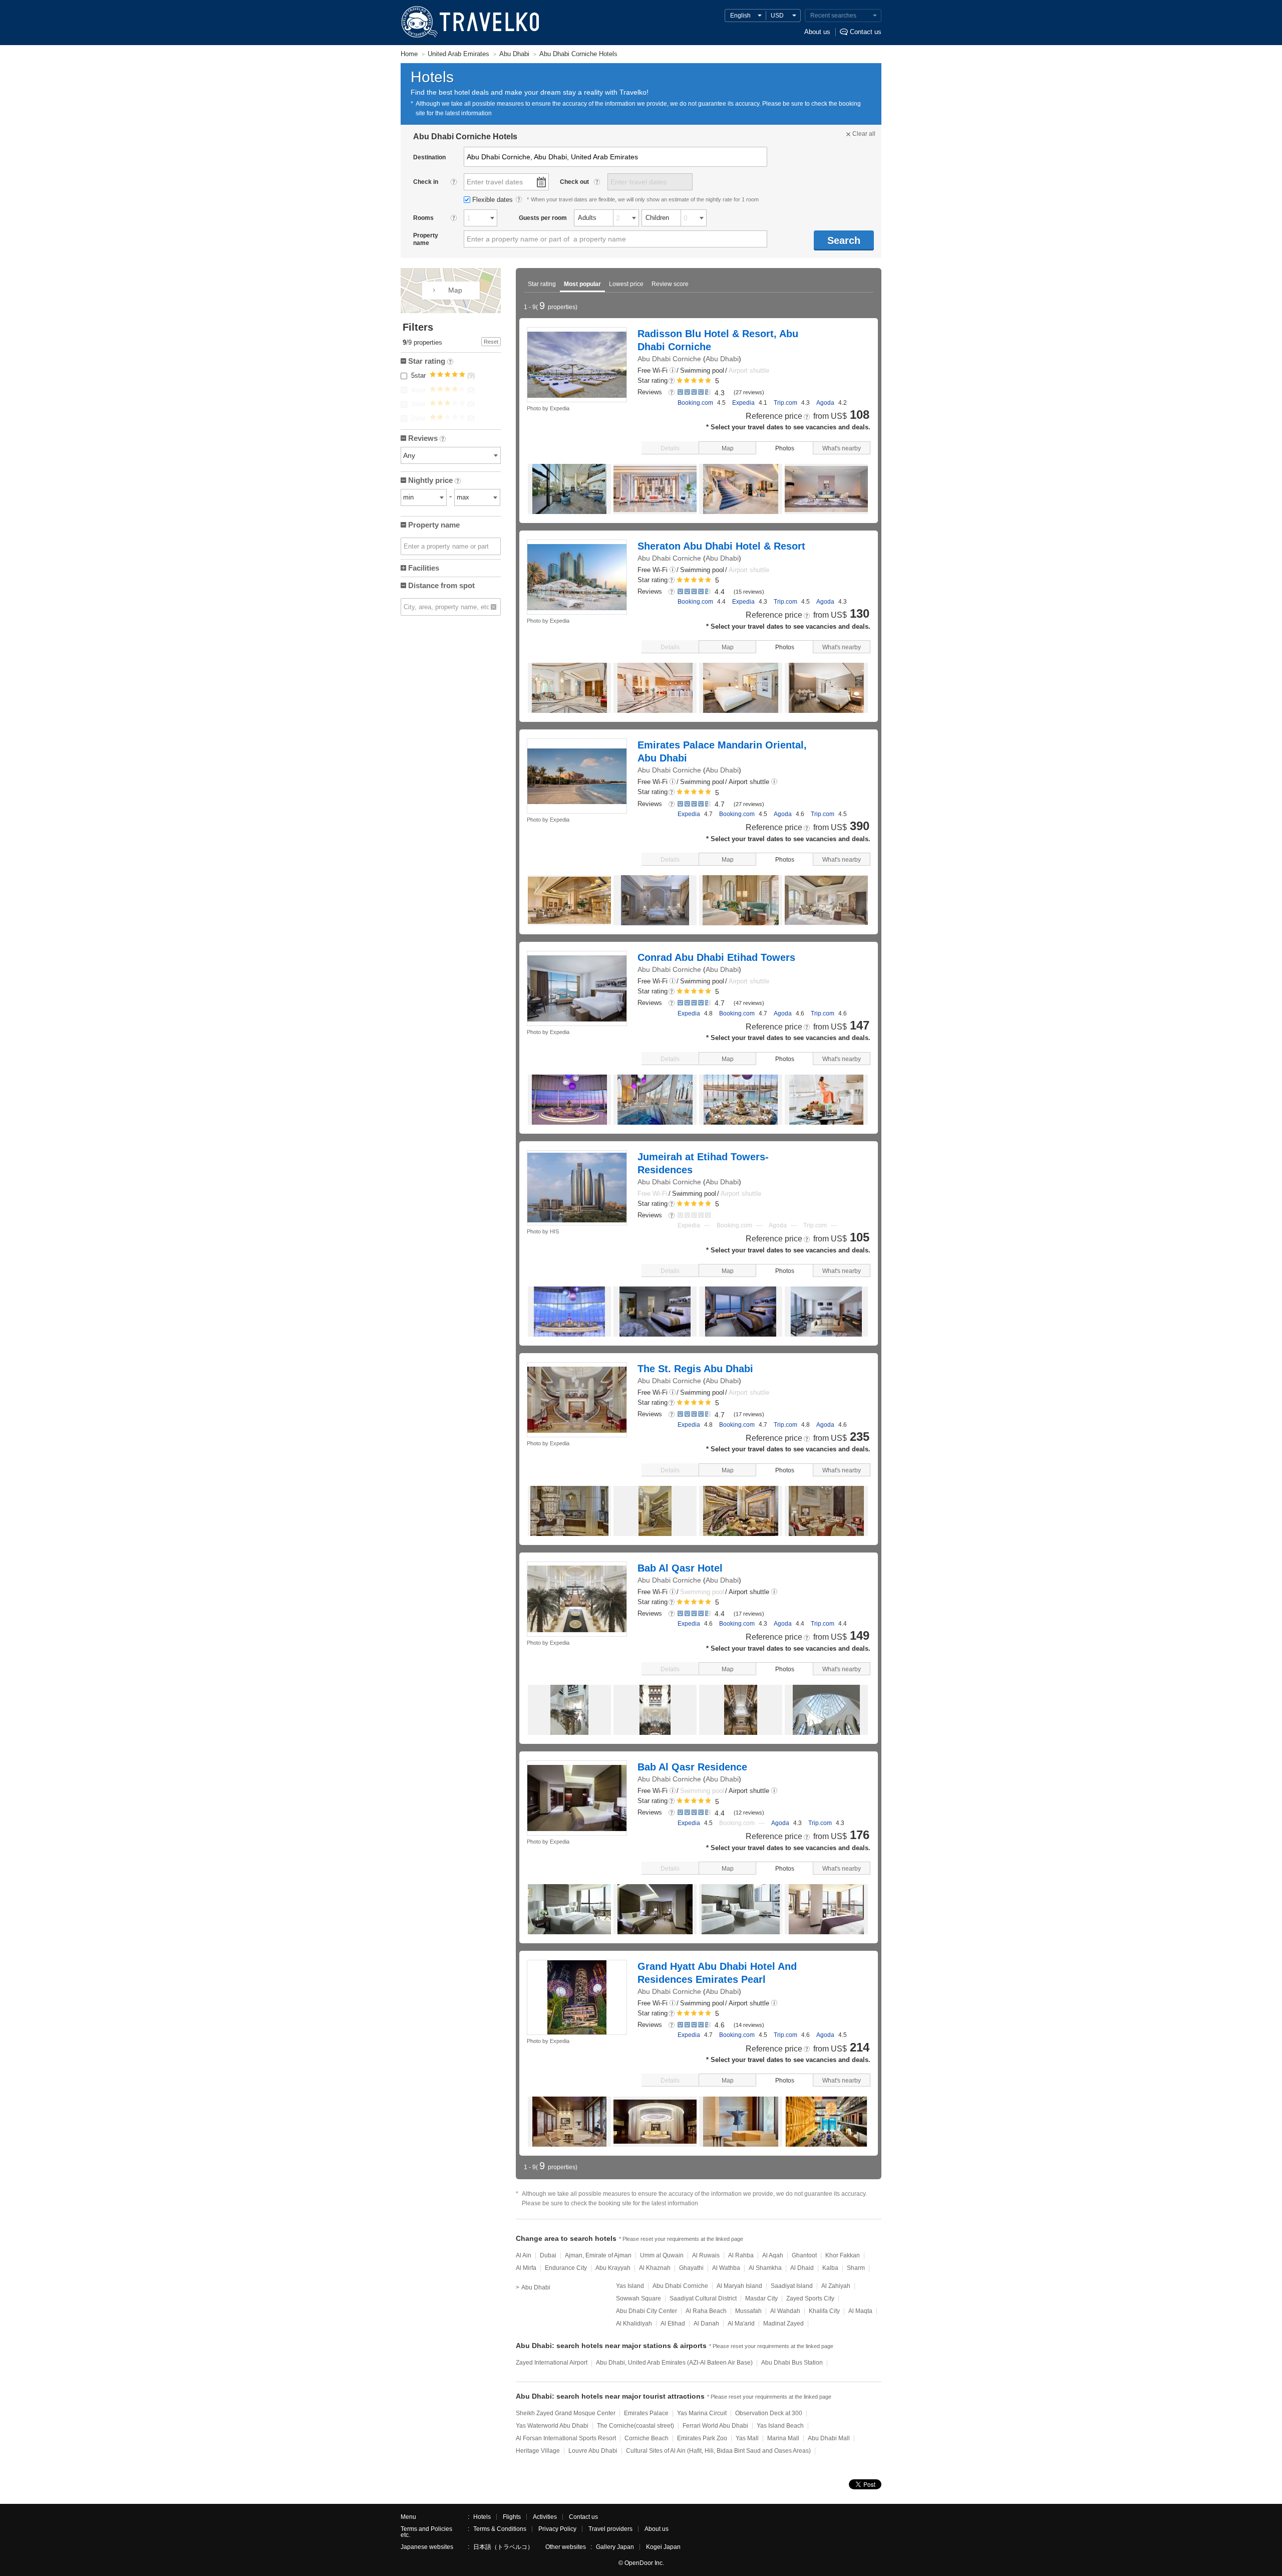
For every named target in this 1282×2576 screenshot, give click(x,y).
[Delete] (494, 607)
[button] (673, 371)
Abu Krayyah (613, 2268)
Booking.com (695, 403)
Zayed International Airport (552, 2363)
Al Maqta (860, 2311)
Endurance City (566, 2268)
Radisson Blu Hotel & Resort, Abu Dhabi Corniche (718, 340)
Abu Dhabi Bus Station (792, 2363)
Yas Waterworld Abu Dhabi (552, 2426)
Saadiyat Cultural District (703, 2298)
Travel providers (610, 2529)
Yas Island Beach (780, 2426)
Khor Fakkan (843, 2255)
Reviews (426, 439)
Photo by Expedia (548, 408)
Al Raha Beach (706, 2311)
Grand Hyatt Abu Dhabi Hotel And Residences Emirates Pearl (717, 1973)
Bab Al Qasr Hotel (680, 1568)
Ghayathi (691, 2268)
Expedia (743, 403)
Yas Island (630, 2286)
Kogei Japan (663, 2547)
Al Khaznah (655, 2268)
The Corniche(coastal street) (635, 2426)
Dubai (548, 2255)
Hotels (482, 2517)
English (740, 16)
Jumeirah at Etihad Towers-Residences (703, 1163)
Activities (545, 2517)
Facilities (424, 568)
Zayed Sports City (810, 2298)
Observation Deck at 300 (769, 2413)
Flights (512, 2517)
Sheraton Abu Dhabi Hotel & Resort (721, 546)
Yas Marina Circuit (702, 2413)
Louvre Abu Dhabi (593, 2451)
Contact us (866, 32)
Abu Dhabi (722, 359)
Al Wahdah (785, 2311)
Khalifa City (824, 2311)
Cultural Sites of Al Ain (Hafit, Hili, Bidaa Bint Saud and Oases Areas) (718, 2451)
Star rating (542, 284)
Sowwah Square (638, 2298)
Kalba (830, 2268)
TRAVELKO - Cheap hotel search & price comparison (469, 23)
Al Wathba (726, 2268)
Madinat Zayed (783, 2324)
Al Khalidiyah (634, 2324)
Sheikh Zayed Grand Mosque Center (566, 2413)
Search (844, 240)
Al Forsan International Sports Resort (566, 2438)
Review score (670, 284)
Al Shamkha (765, 2268)
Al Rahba (741, 2255)
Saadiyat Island (792, 2286)
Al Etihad (673, 2324)
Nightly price (434, 481)
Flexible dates (494, 200)
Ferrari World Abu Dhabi (715, 2426)
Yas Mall (747, 2438)
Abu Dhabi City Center (647, 2311)
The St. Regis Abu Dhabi (695, 1369)
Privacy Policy (557, 2529)
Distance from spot (441, 585)
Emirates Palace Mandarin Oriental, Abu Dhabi (722, 751)
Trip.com (785, 403)
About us (817, 32)
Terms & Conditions (500, 2529)
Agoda (825, 403)
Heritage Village (538, 2451)
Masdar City (761, 2298)
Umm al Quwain (662, 2255)
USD (777, 16)
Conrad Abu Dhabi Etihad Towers (716, 957)
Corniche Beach (647, 2438)
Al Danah (706, 2324)
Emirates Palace (646, 2413)
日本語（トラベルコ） (503, 2547)
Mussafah (748, 2311)
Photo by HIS (543, 1231)
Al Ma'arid (741, 2324)
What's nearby (842, 448)
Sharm (856, 2268)
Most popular (582, 284)
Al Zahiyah (836, 2286)
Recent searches (833, 16)
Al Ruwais (706, 2255)
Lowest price (626, 284)
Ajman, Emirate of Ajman (598, 2255)
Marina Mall (783, 2438)
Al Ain (524, 2255)
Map (728, 448)
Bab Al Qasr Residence (692, 1767)
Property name (434, 525)
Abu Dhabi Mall (829, 2438)
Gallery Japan (615, 2547)
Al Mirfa (526, 2268)
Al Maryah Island (739, 2286)
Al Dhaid (802, 2268)
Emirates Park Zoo (702, 2438)
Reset (491, 342)
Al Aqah (773, 2255)
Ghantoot (804, 2255)
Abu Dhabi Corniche (669, 359)
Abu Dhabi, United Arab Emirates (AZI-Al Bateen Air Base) (674, 2363)
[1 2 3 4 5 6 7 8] (480, 218)
